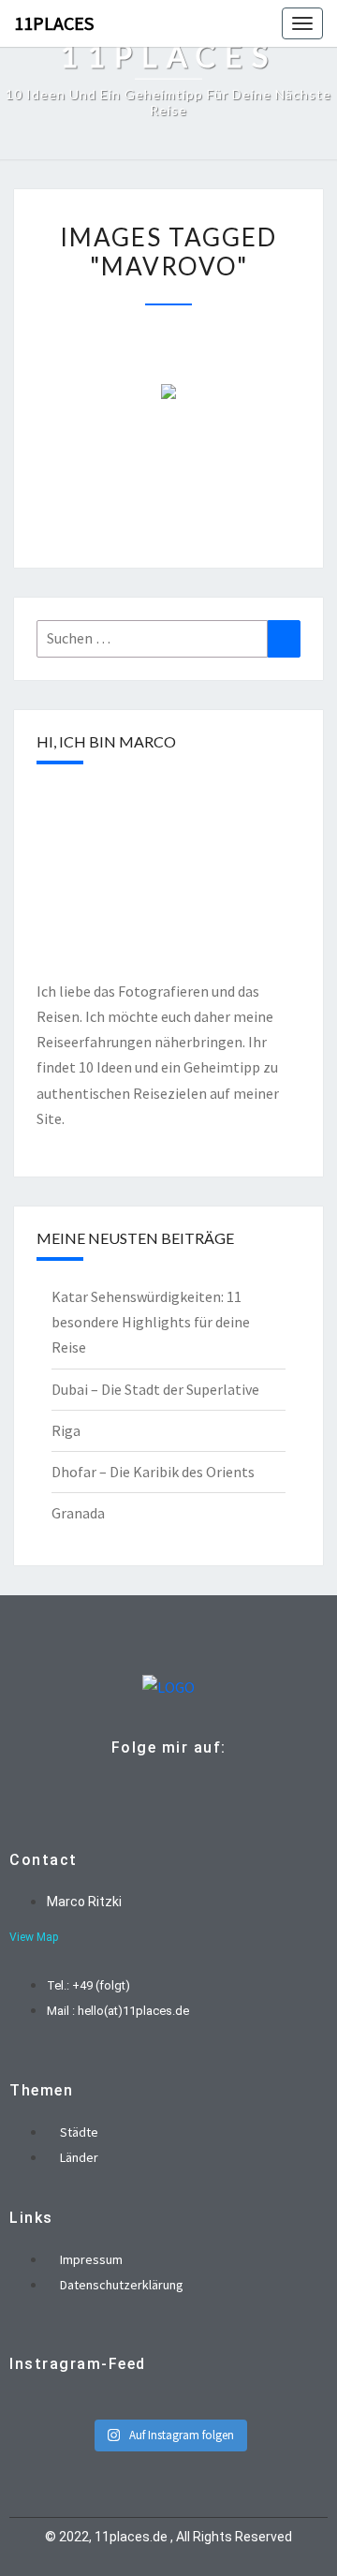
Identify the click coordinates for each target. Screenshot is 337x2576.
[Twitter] (164, 1789)
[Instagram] (193, 1789)
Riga (66, 1430)
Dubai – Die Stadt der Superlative (155, 1389)
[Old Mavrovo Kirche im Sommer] (168, 392)
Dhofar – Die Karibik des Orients (153, 1472)
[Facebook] (135, 1789)
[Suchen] (284, 638)
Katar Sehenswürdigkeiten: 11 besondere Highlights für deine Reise (151, 1322)
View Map (34, 1937)
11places (54, 23)
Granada (78, 1513)
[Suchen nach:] (168, 638)
